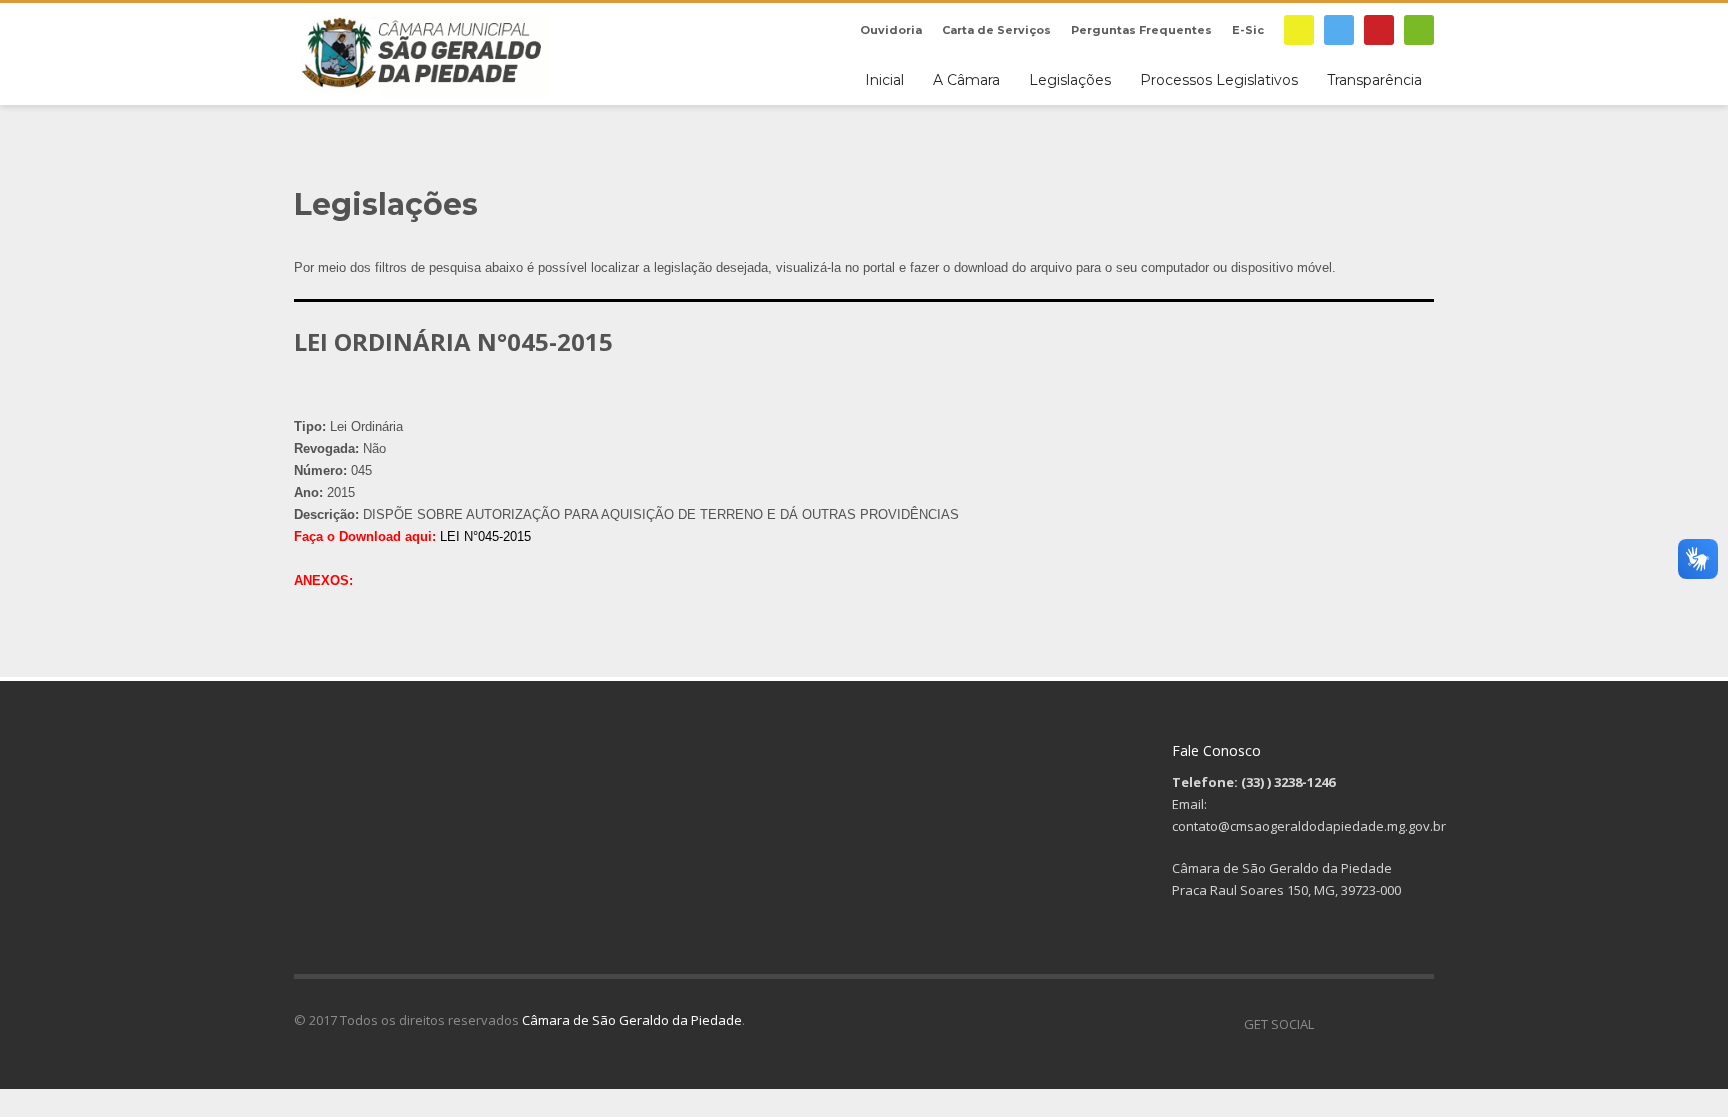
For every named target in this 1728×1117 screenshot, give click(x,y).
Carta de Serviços (996, 30)
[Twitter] (1339, 30)
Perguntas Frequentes (1141, 30)
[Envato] (1419, 30)
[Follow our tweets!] (1359, 1024)
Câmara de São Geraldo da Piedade (632, 1020)
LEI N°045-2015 (485, 536)
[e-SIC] (1299, 30)
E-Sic (1248, 30)
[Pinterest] (1379, 30)
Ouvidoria (891, 30)
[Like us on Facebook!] (1329, 1024)
